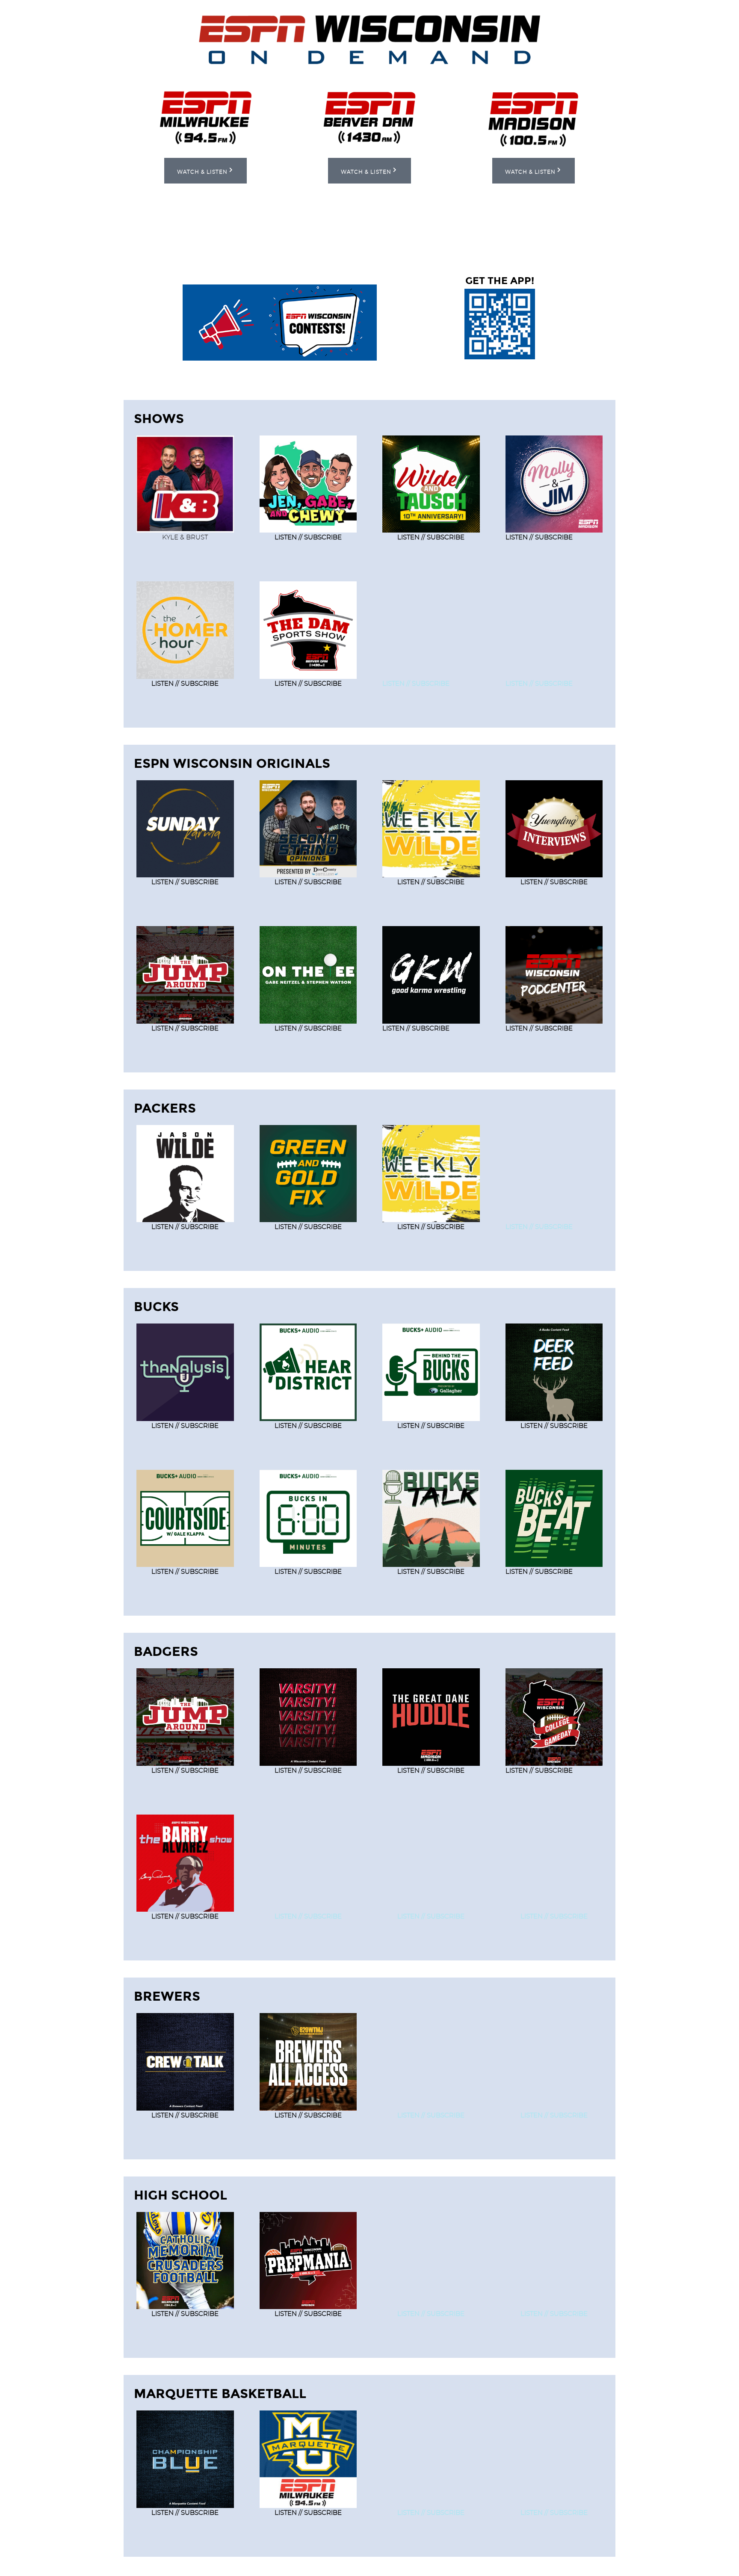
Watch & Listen (202, 172)
